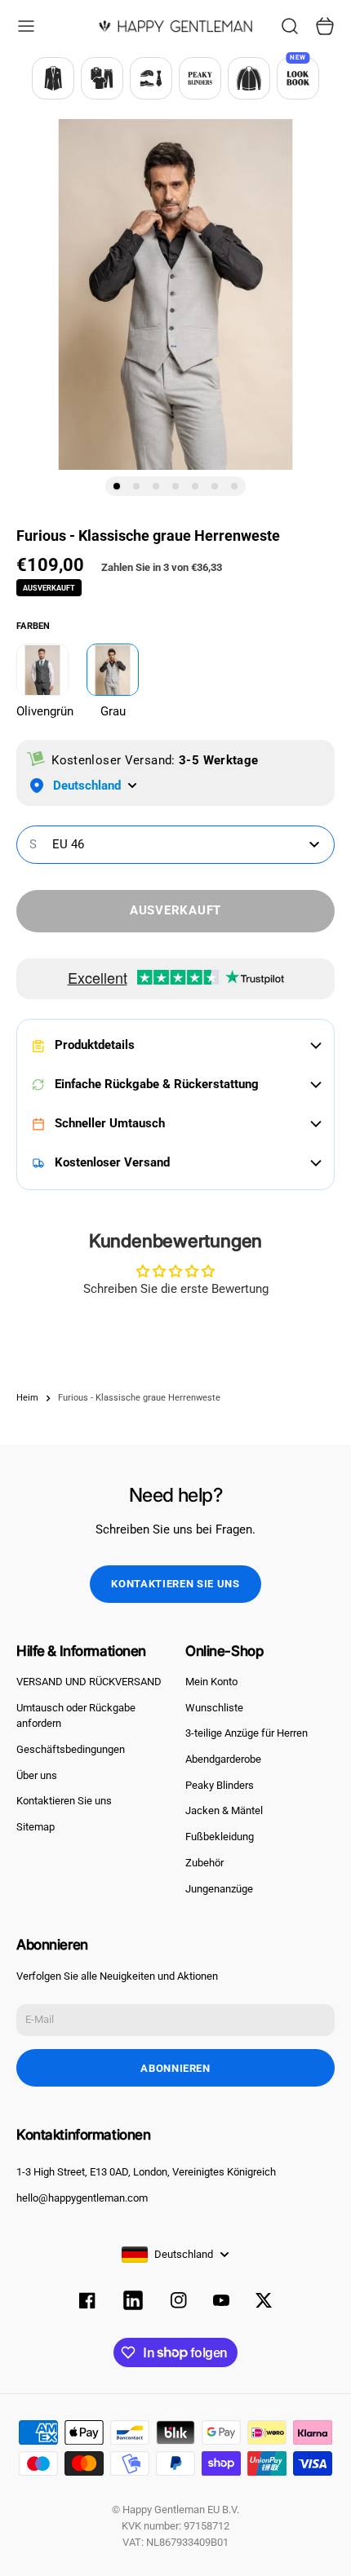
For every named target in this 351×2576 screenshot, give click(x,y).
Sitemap (36, 1827)
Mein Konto (211, 1682)
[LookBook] (298, 78)
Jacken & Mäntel (224, 1810)
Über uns (37, 1775)
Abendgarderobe (223, 1759)
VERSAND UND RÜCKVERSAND (89, 1682)
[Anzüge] (53, 78)
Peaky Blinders (220, 1785)
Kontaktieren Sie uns (175, 1584)
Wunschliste (214, 1708)
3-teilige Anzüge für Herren (247, 1733)
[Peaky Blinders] (200, 78)
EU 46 (57, 844)
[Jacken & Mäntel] (249, 78)
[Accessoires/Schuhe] (151, 78)
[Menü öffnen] (26, 26)
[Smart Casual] (102, 78)
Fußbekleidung (220, 1837)
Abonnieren (175, 2068)
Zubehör (204, 1863)
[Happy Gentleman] (175, 26)
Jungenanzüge (219, 1889)
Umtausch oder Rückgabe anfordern (76, 1716)
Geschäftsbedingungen (71, 1749)
